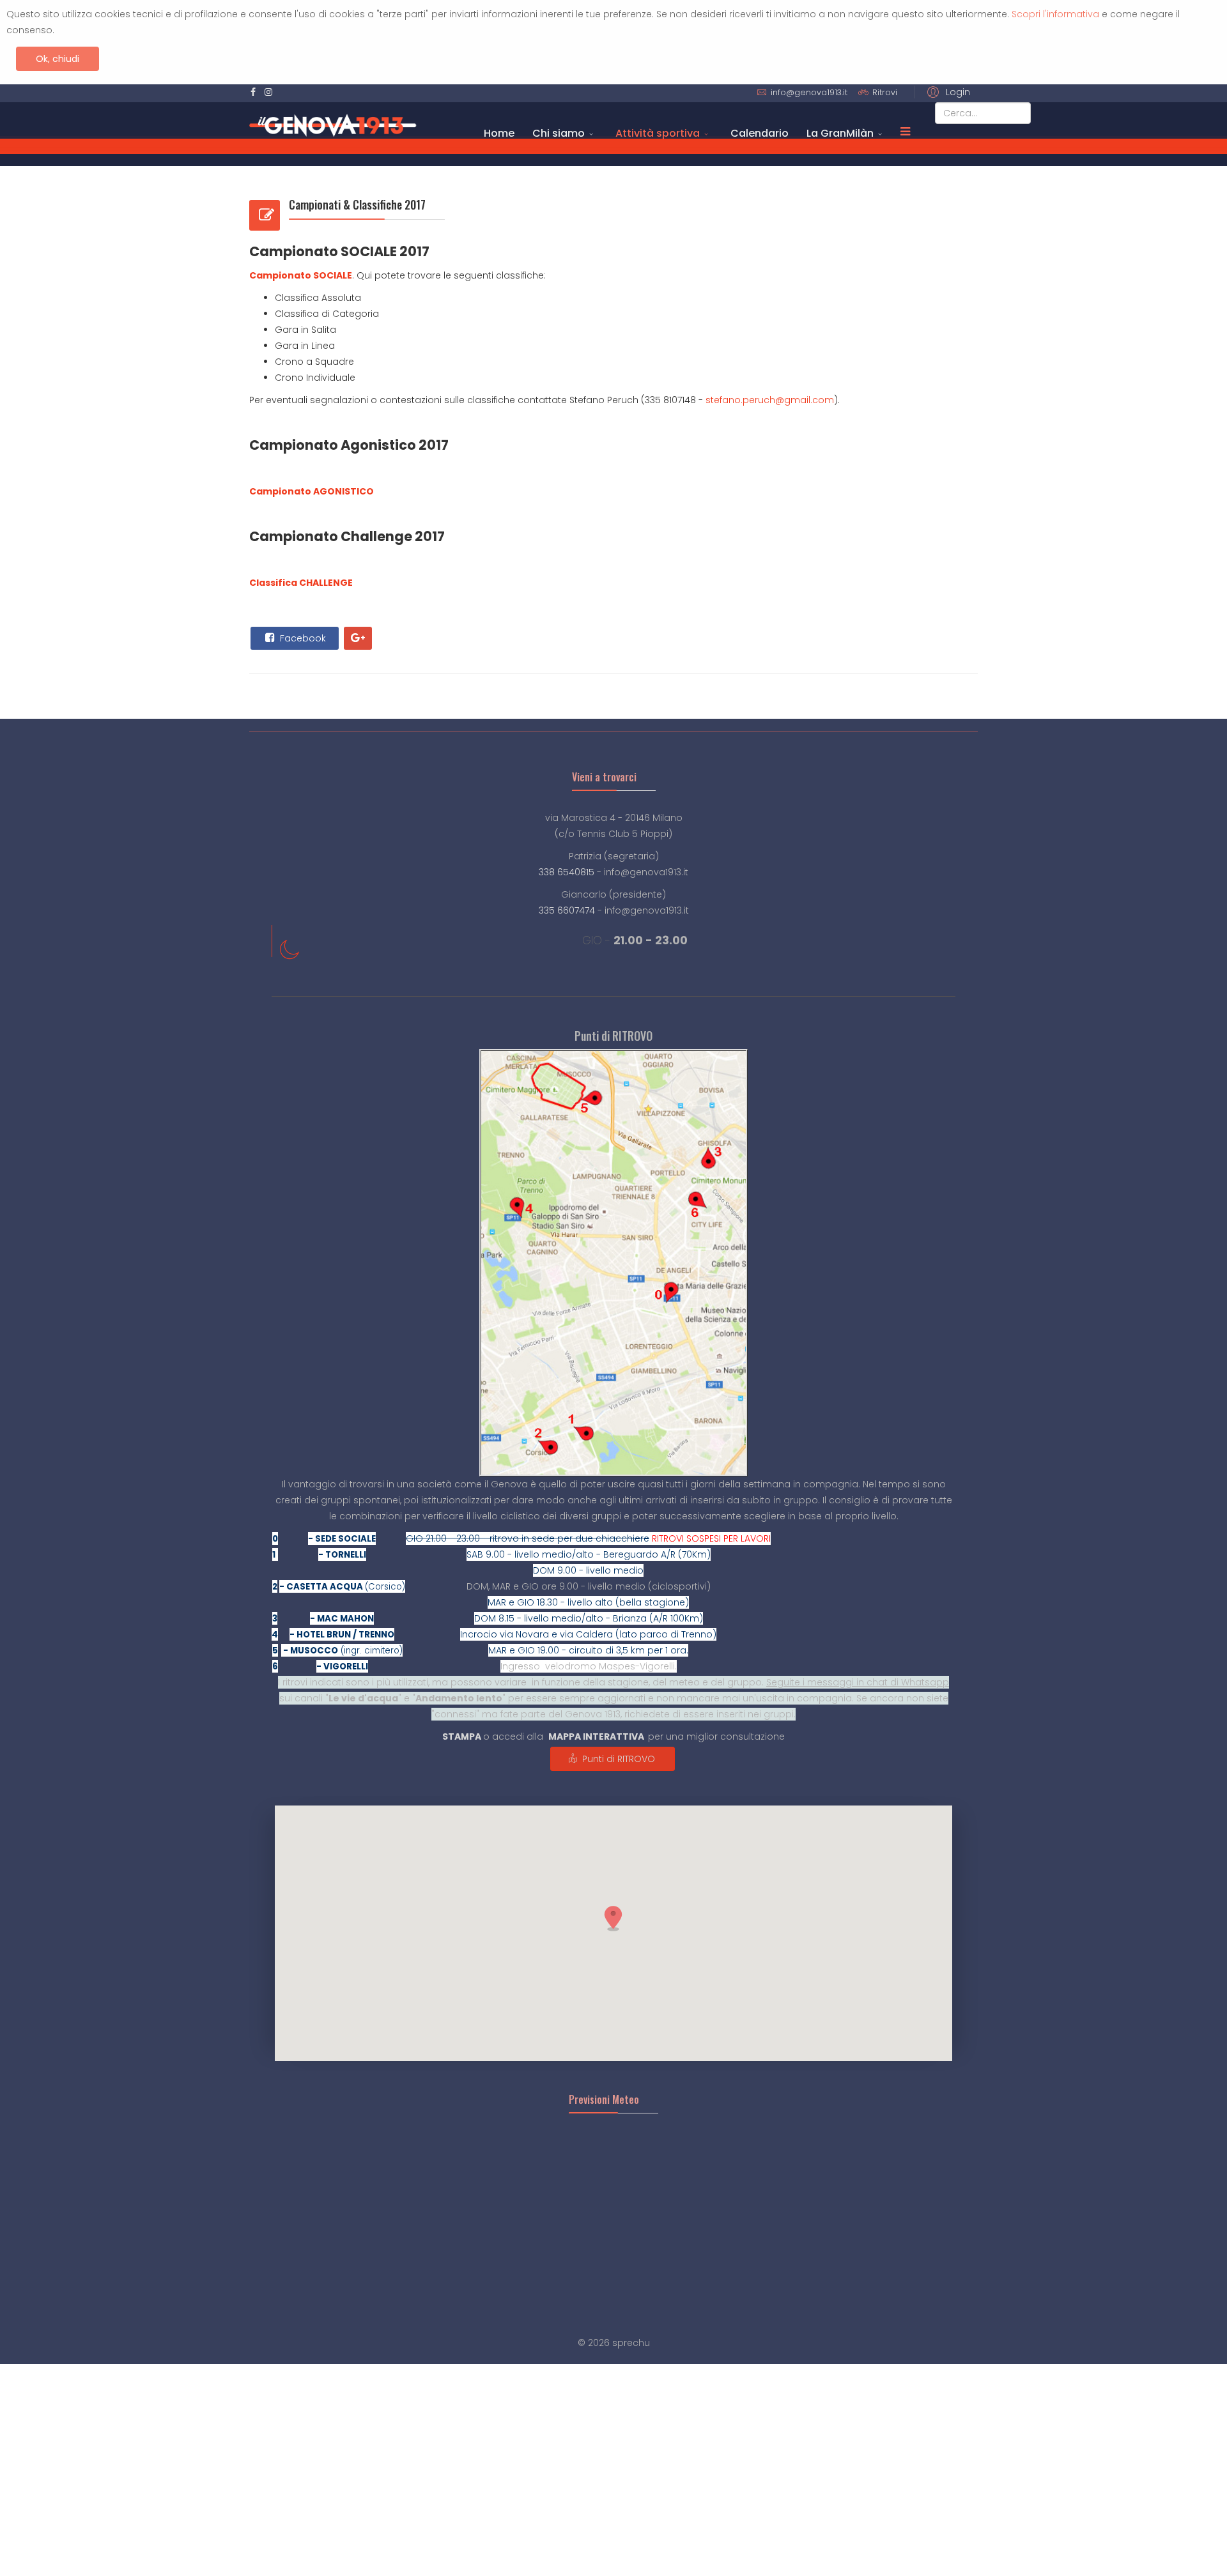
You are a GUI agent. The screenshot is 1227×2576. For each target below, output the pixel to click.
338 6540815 (567, 872)
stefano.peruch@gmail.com (770, 400)
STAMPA (462, 1736)
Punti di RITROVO (617, 1759)
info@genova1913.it (809, 92)
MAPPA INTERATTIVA (596, 1736)
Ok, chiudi (58, 59)
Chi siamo (559, 133)
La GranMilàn (840, 133)
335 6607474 (567, 910)
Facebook (302, 638)
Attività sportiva (658, 133)
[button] (946, 92)
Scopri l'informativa (1055, 14)
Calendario (760, 133)
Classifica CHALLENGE (301, 583)
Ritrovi (885, 92)
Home (499, 133)
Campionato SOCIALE (301, 275)
